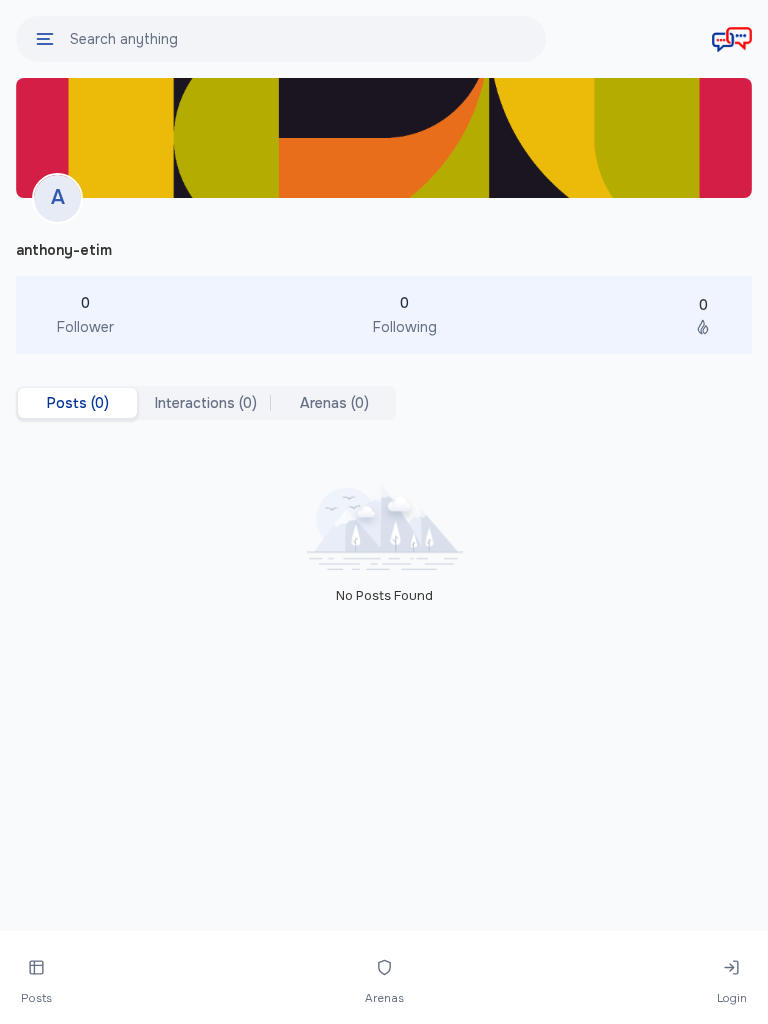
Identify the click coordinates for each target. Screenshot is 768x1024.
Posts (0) (78, 403)
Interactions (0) (206, 403)
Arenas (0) (334, 403)
